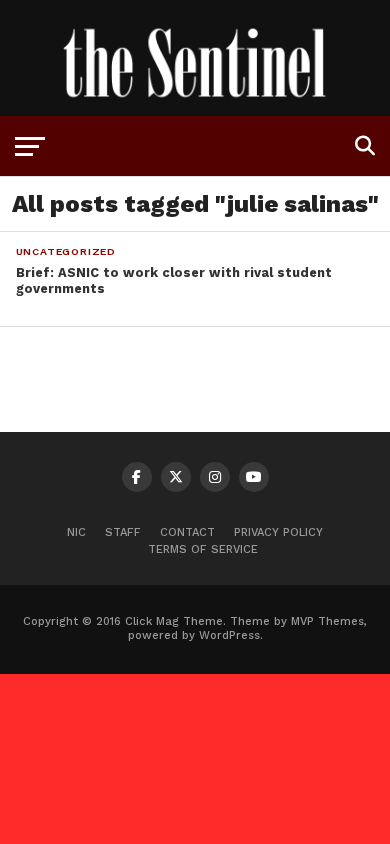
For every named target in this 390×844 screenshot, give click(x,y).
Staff (123, 532)
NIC (76, 532)
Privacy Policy (278, 532)
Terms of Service (203, 549)
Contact (187, 532)
